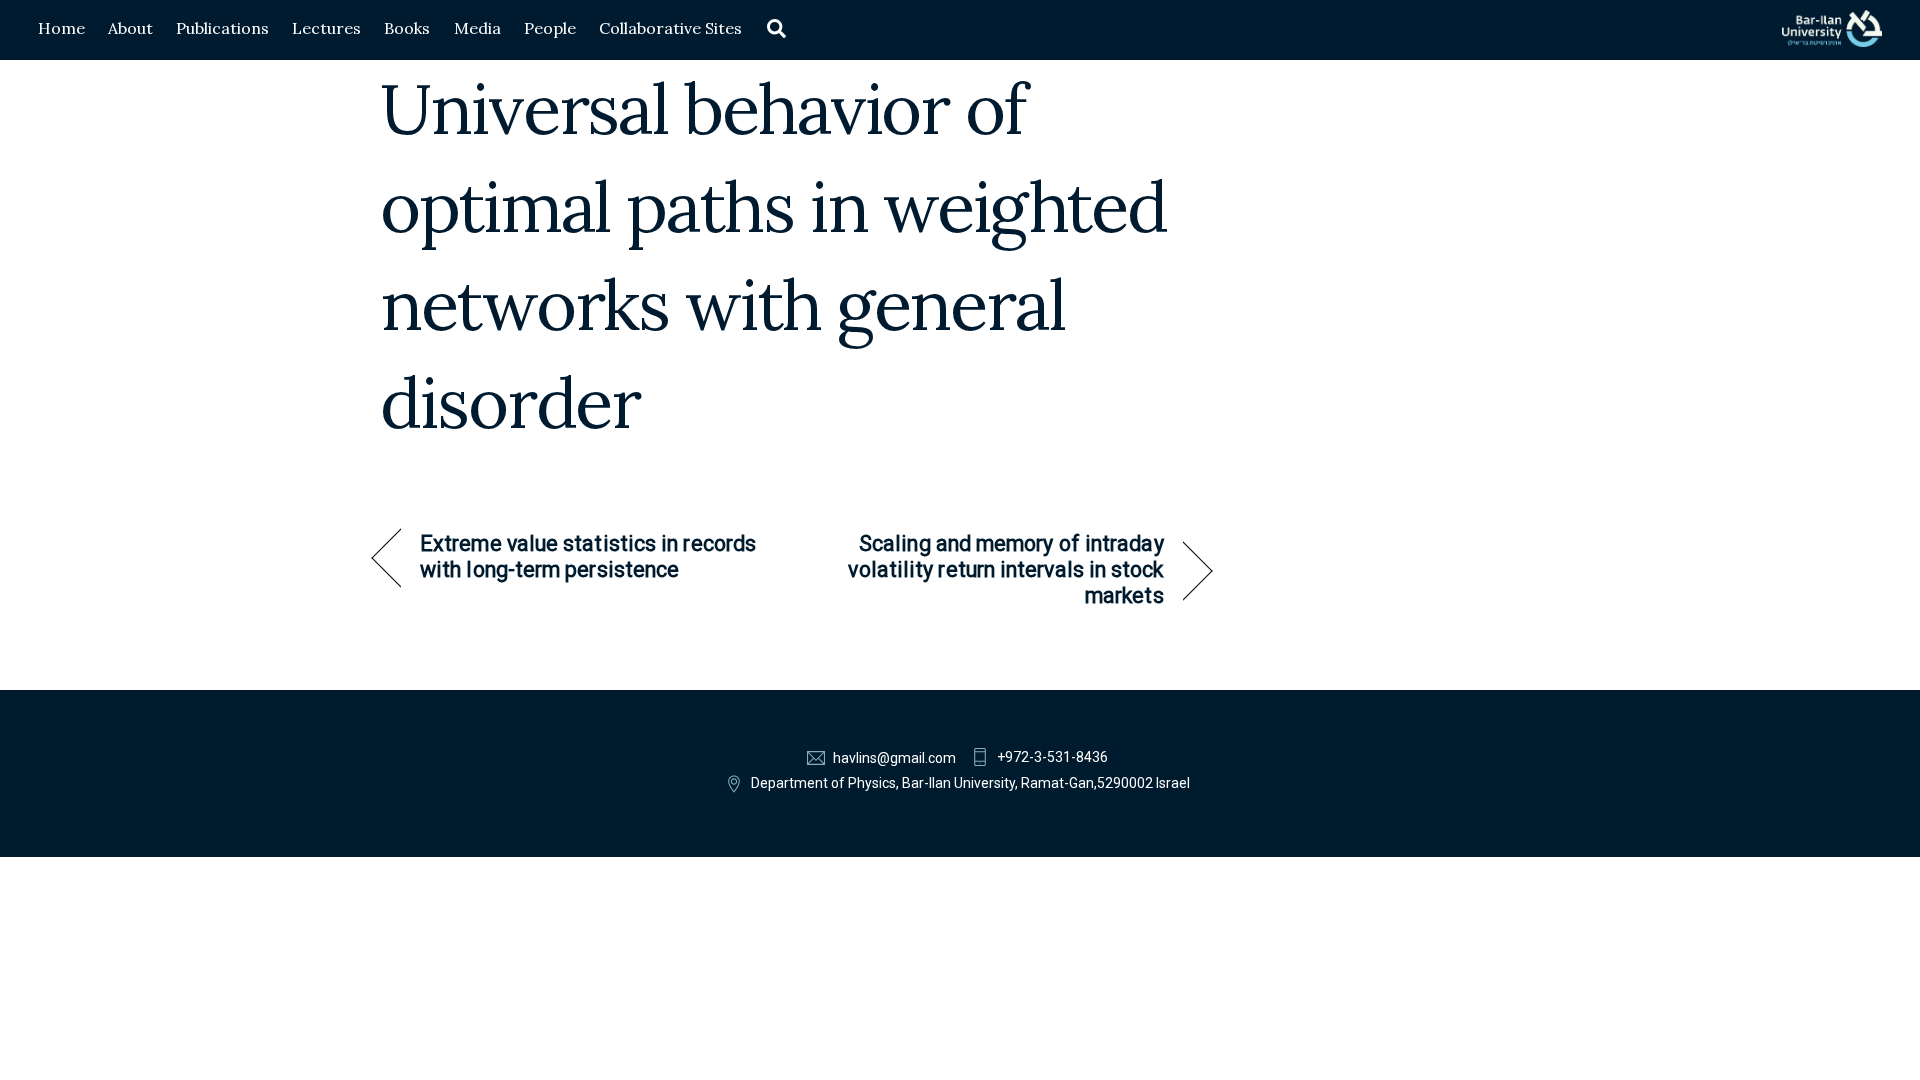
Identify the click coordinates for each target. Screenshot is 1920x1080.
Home (61, 28)
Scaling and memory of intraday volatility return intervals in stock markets (990, 570)
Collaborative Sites (670, 28)
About (130, 28)
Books (407, 28)
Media (477, 28)
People (550, 28)
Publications (222, 28)
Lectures (326, 28)
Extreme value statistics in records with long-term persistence (588, 556)
